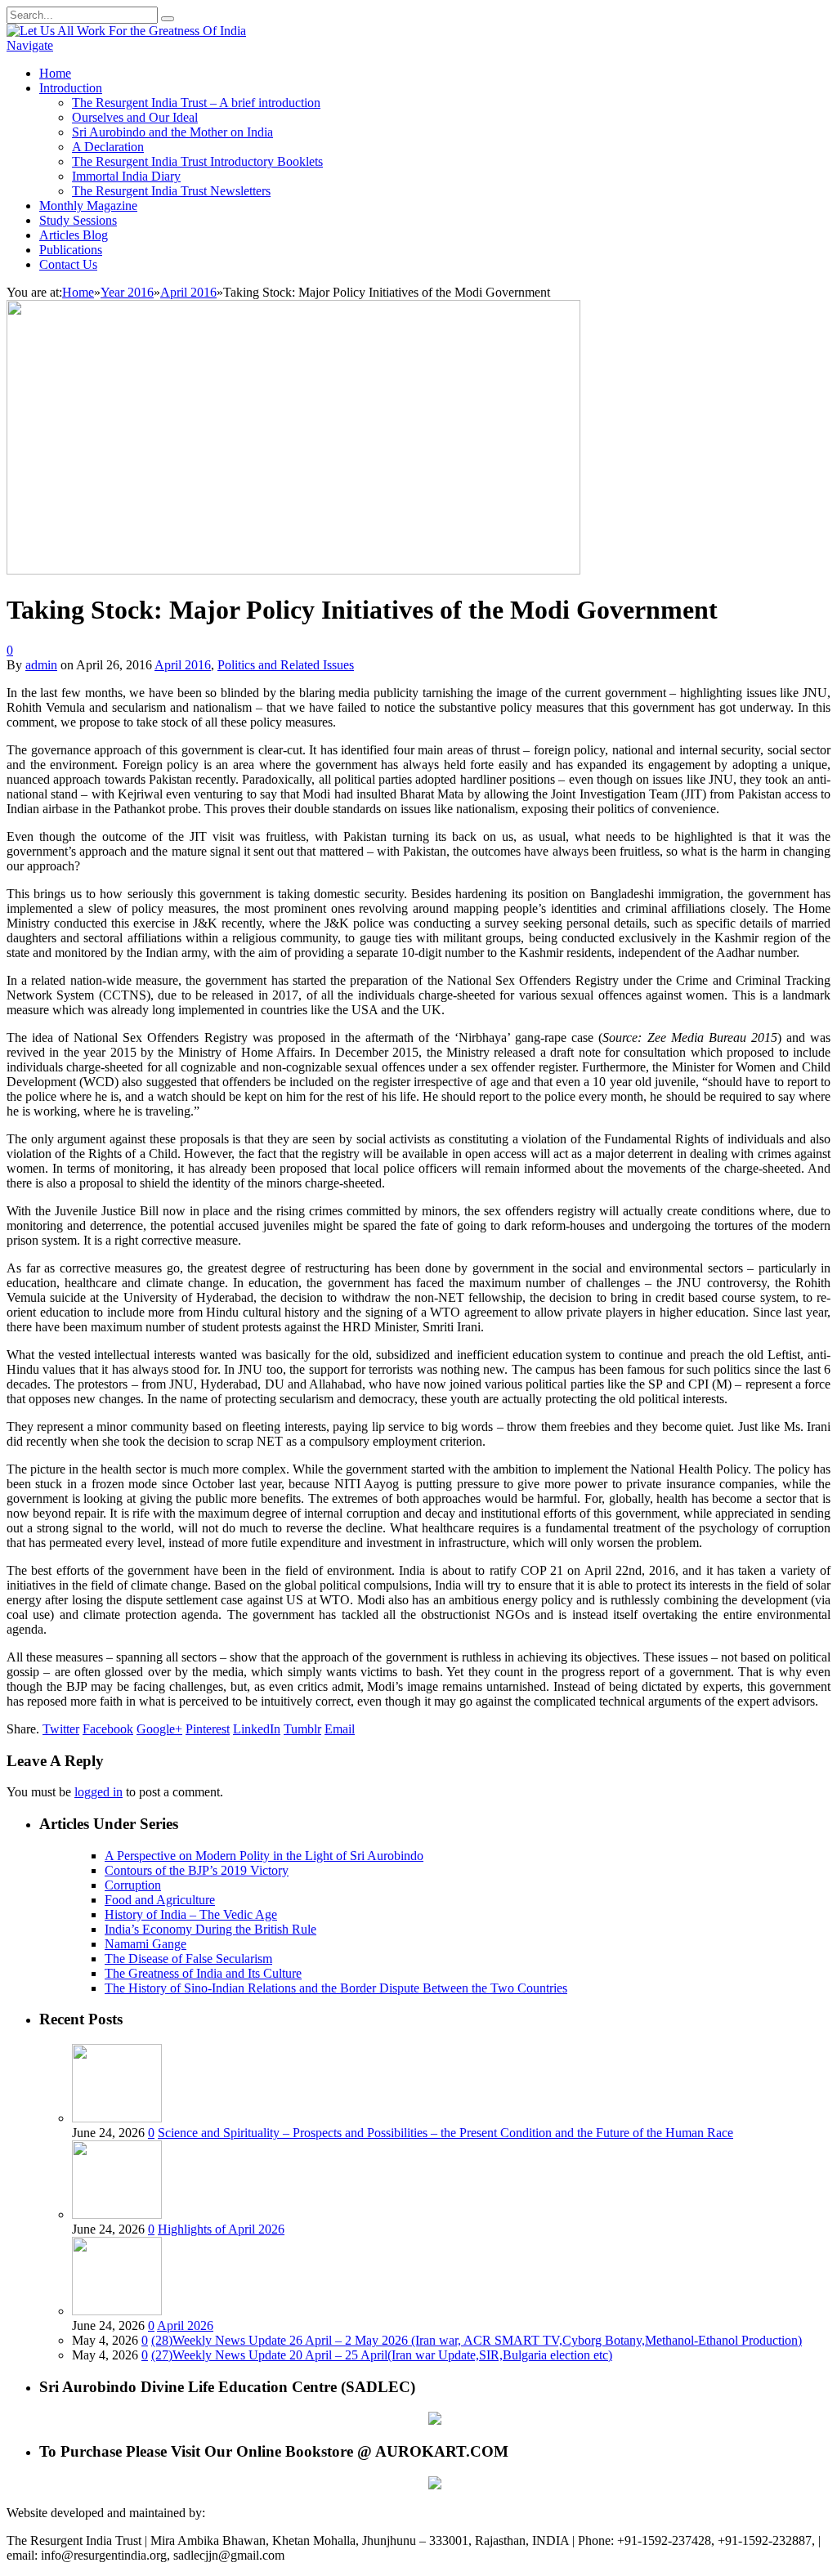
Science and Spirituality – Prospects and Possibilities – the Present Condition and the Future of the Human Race (445, 2133)
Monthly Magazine (88, 206)
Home (55, 73)
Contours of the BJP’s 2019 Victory (197, 1870)
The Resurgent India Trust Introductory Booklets (197, 161)
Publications (71, 250)
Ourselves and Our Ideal (135, 117)
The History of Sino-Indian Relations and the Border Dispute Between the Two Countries (336, 1988)
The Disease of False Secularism (188, 1959)
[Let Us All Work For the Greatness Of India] (126, 31)
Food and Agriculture (160, 1900)
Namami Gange (145, 1944)
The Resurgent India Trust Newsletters (171, 191)
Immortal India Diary (126, 176)
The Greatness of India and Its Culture (203, 1973)
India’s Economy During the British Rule (210, 1929)
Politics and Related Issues (286, 665)
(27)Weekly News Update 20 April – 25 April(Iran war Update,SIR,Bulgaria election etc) (382, 2355)
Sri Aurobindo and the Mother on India (172, 132)
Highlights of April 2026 (221, 2229)
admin (41, 665)
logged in (98, 1792)
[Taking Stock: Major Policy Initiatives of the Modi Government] (293, 570)
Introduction (71, 88)
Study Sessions (78, 220)
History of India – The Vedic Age (191, 1914)
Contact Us (68, 264)
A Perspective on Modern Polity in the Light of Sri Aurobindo (264, 1856)
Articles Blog (74, 235)
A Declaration (108, 147)
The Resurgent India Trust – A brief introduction (196, 103)
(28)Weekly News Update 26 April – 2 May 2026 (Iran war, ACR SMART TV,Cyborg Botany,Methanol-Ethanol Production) (477, 2340)
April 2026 (185, 2326)
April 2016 (183, 665)
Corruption (133, 1885)
